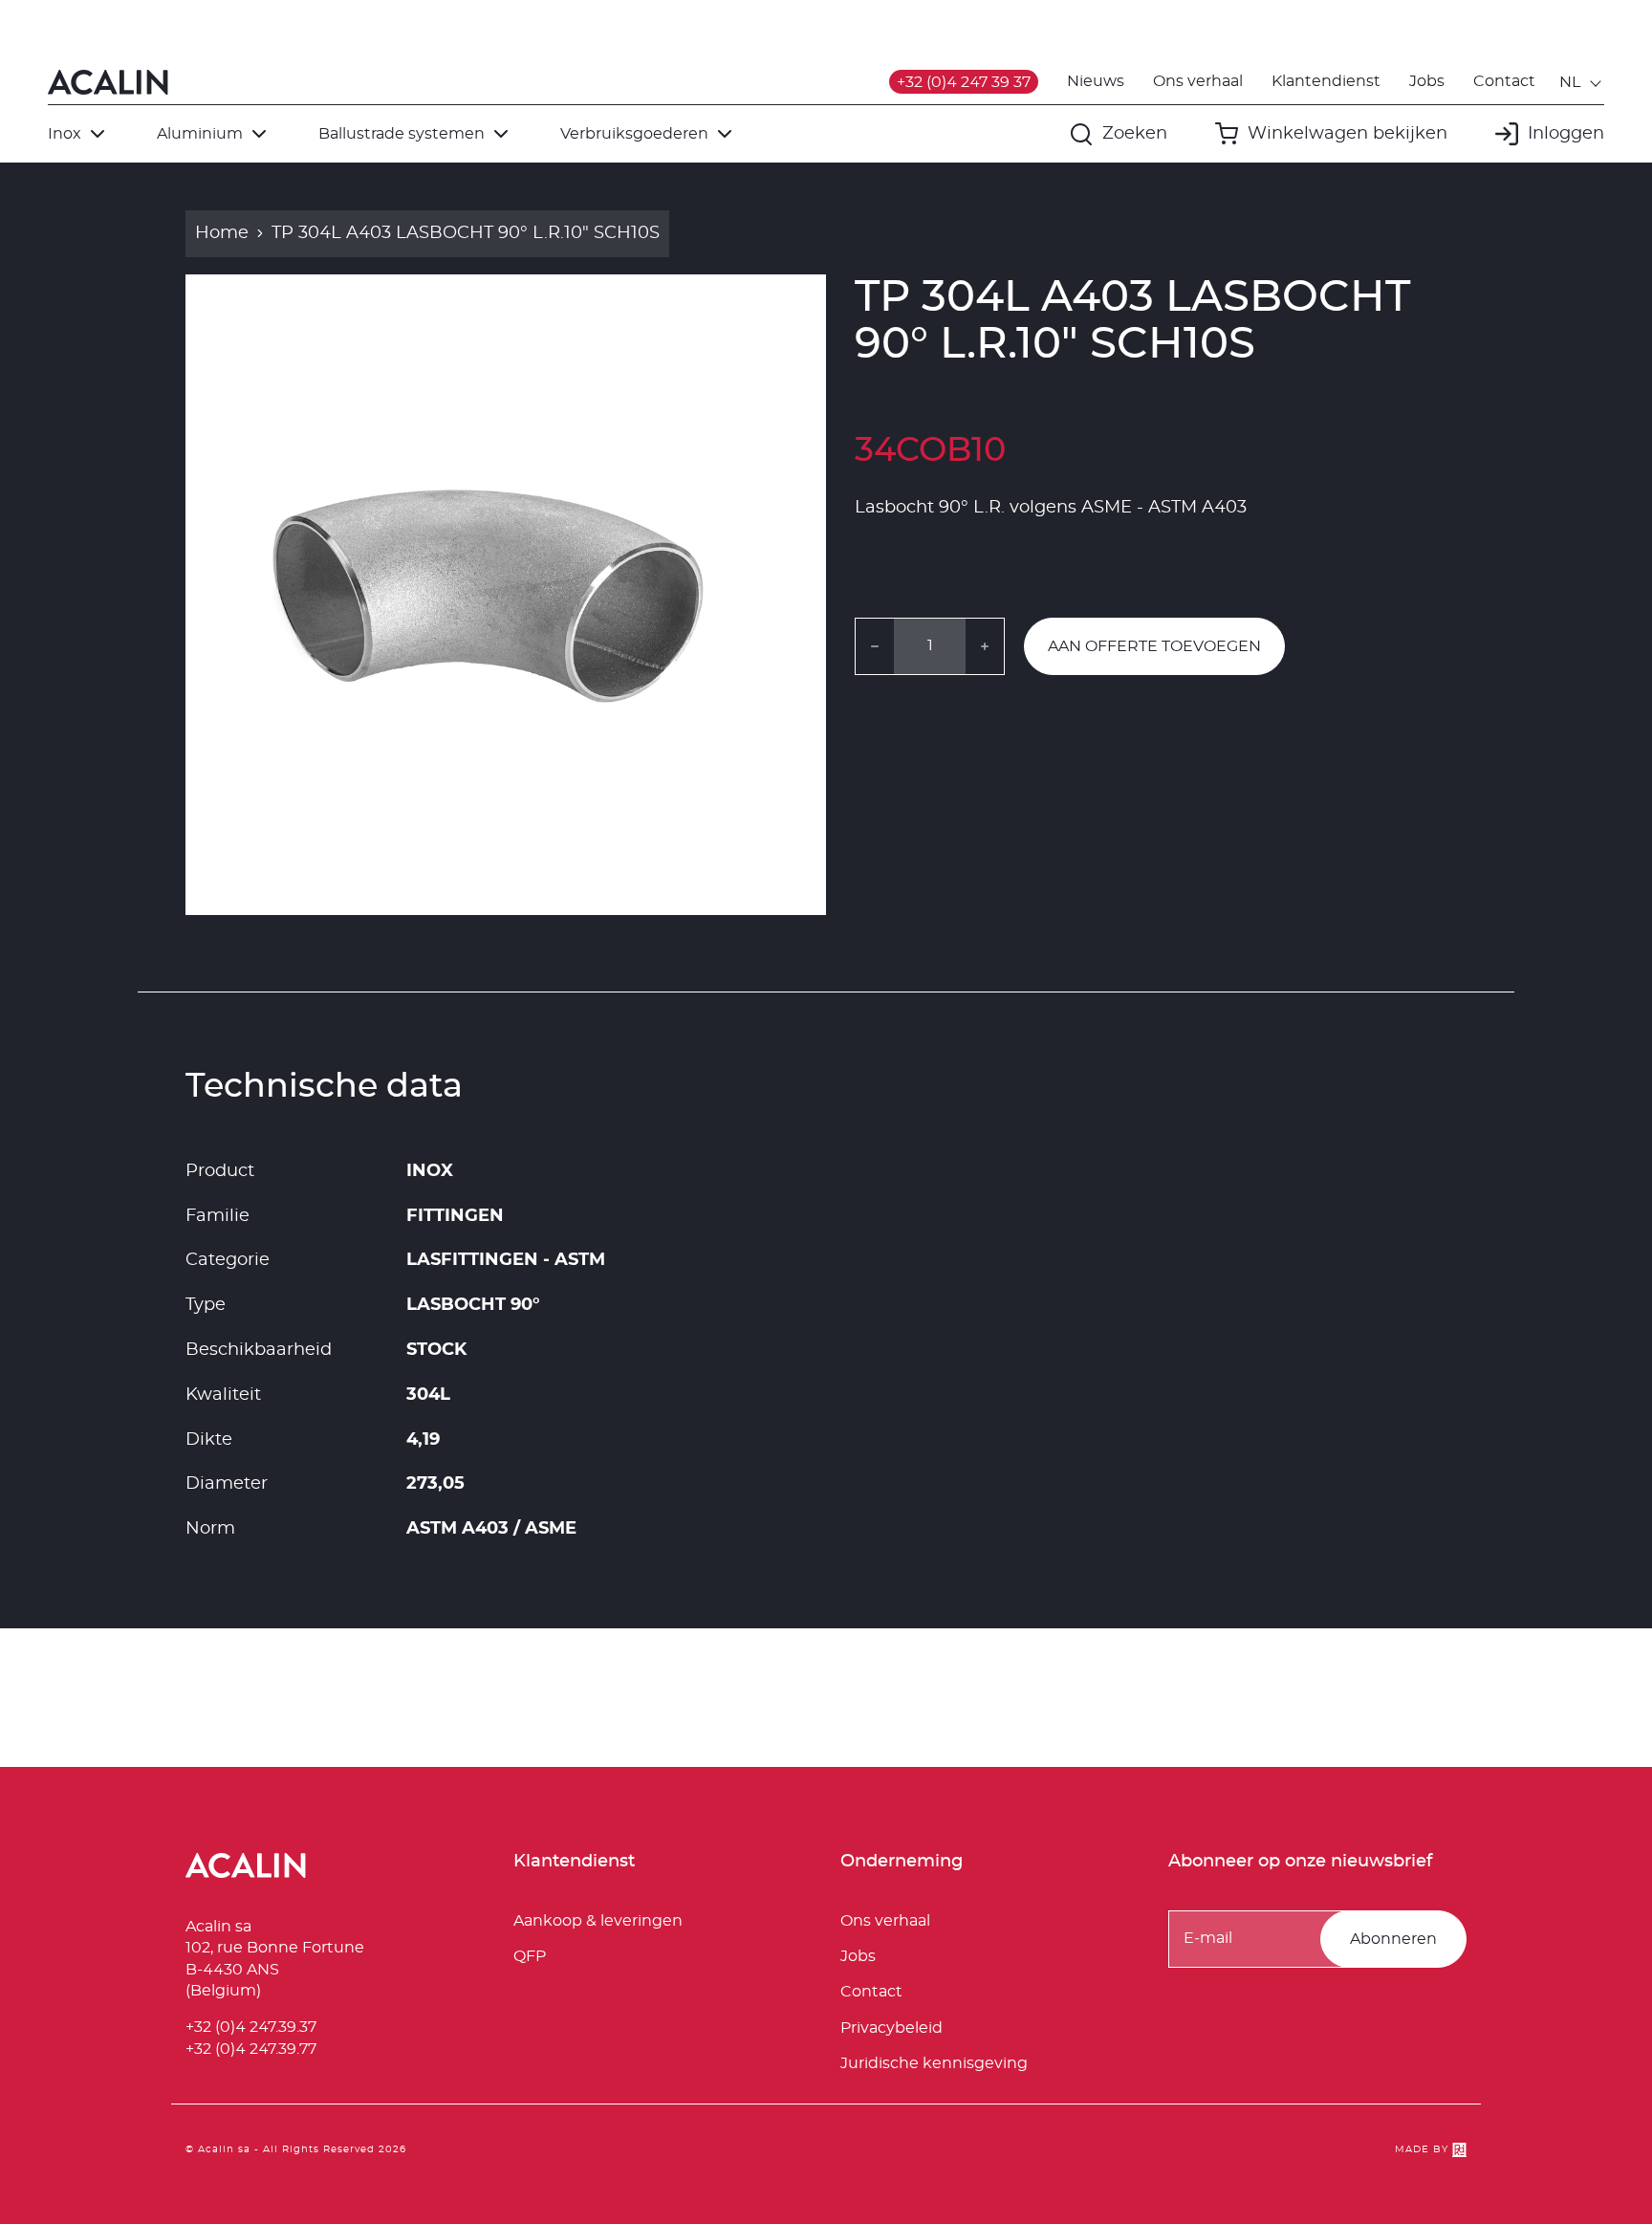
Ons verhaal (1198, 81)
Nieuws (1096, 81)
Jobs (1427, 81)
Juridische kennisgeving (934, 2063)
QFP (530, 1956)
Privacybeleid (891, 2028)
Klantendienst (1326, 81)
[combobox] (1582, 82)
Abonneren (1393, 1939)
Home (222, 233)
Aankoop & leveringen (598, 1921)
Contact (1504, 81)
